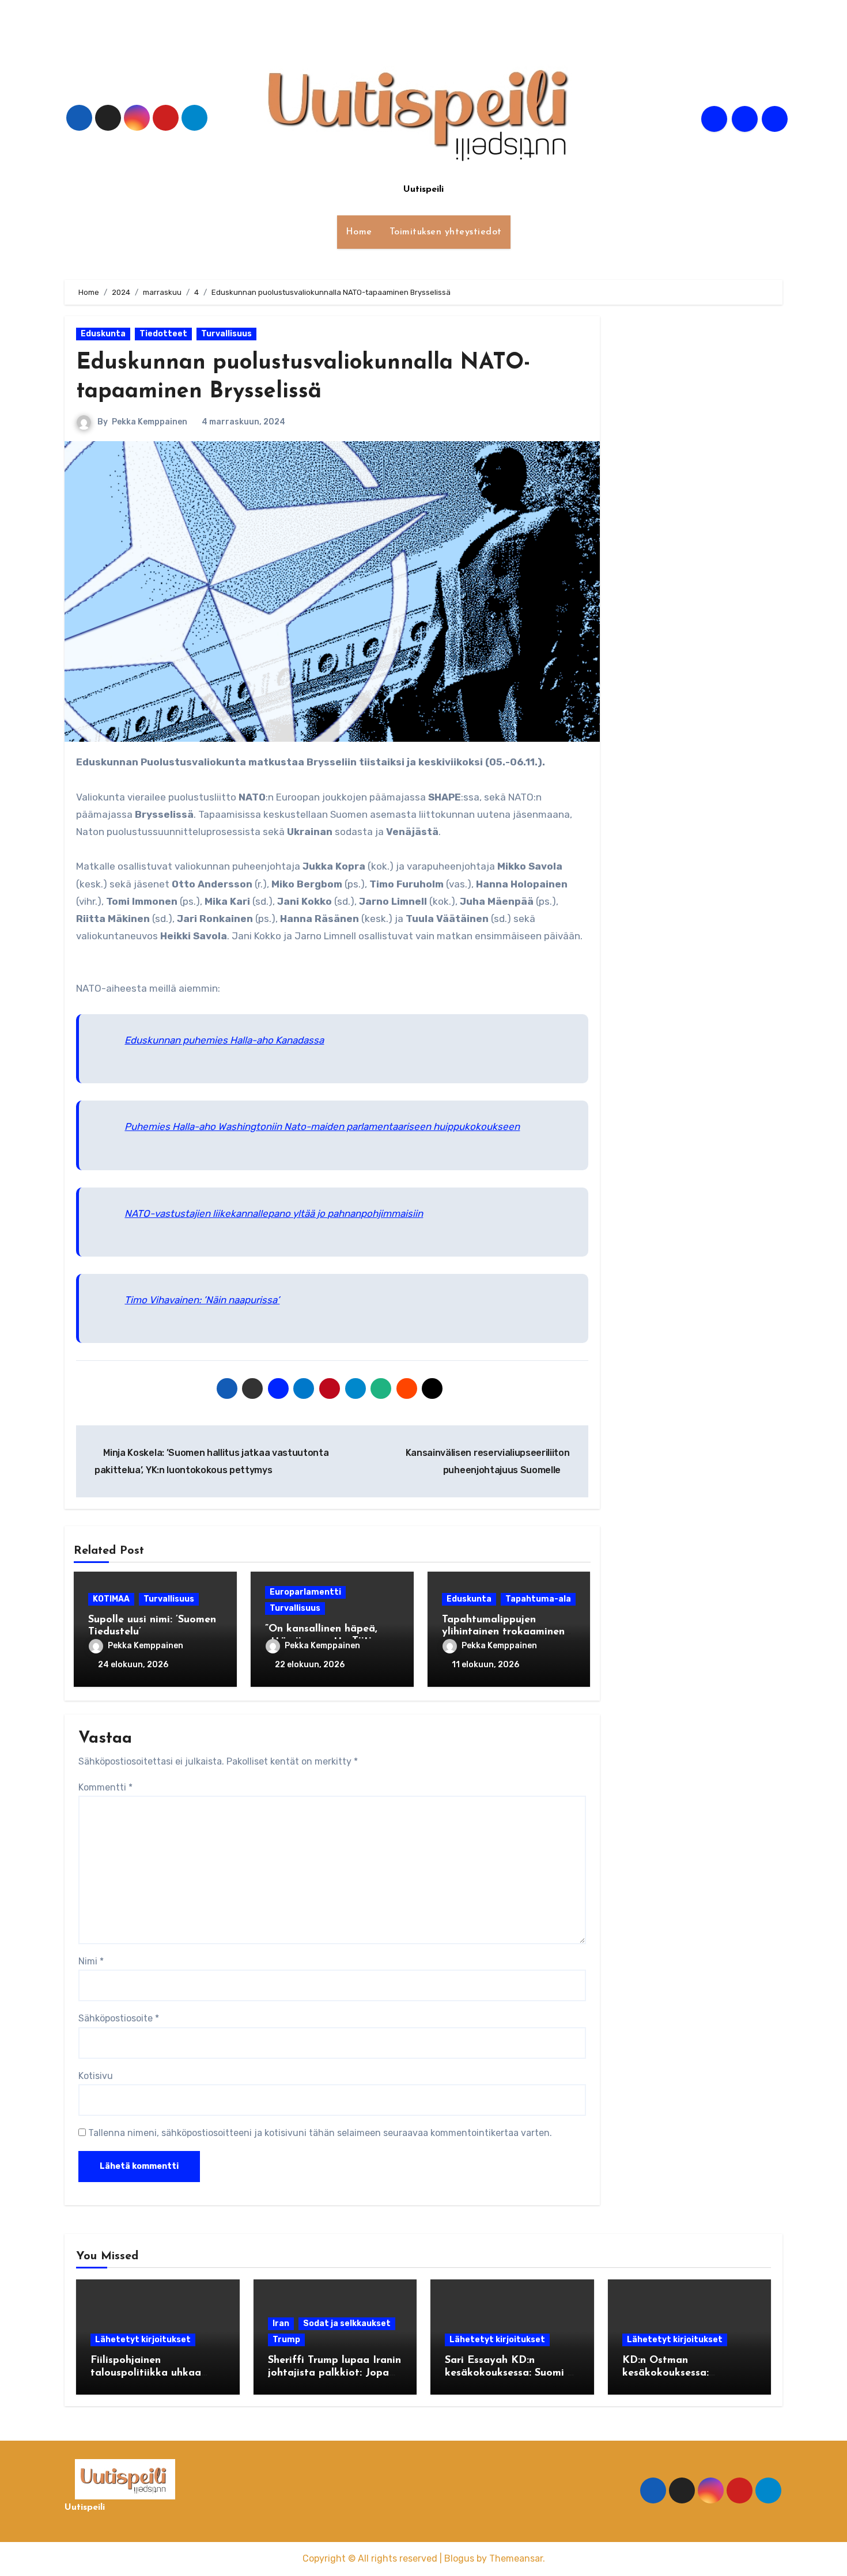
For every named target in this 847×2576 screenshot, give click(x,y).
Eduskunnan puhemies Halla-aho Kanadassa (224, 1040)
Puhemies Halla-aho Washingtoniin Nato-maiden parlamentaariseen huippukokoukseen (322, 1126)
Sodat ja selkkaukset (347, 2323)
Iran (281, 2323)
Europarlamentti (305, 1592)
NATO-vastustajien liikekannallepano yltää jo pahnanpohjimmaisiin (274, 1213)
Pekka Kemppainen (150, 422)
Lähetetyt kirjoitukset (143, 2340)
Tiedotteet (163, 334)
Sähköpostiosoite (119, 2018)
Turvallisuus (226, 334)
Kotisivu (96, 2076)
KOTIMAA (111, 1599)
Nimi (91, 1961)
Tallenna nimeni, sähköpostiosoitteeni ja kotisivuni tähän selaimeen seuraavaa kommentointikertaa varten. (320, 2133)
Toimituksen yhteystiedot (446, 232)
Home (359, 232)
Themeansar (516, 2558)
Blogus (459, 2558)
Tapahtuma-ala (538, 1599)
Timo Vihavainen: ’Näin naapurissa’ (202, 1300)
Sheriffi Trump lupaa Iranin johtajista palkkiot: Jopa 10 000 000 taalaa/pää (334, 2373)
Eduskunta (103, 334)
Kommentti (105, 1787)
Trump (286, 2340)
